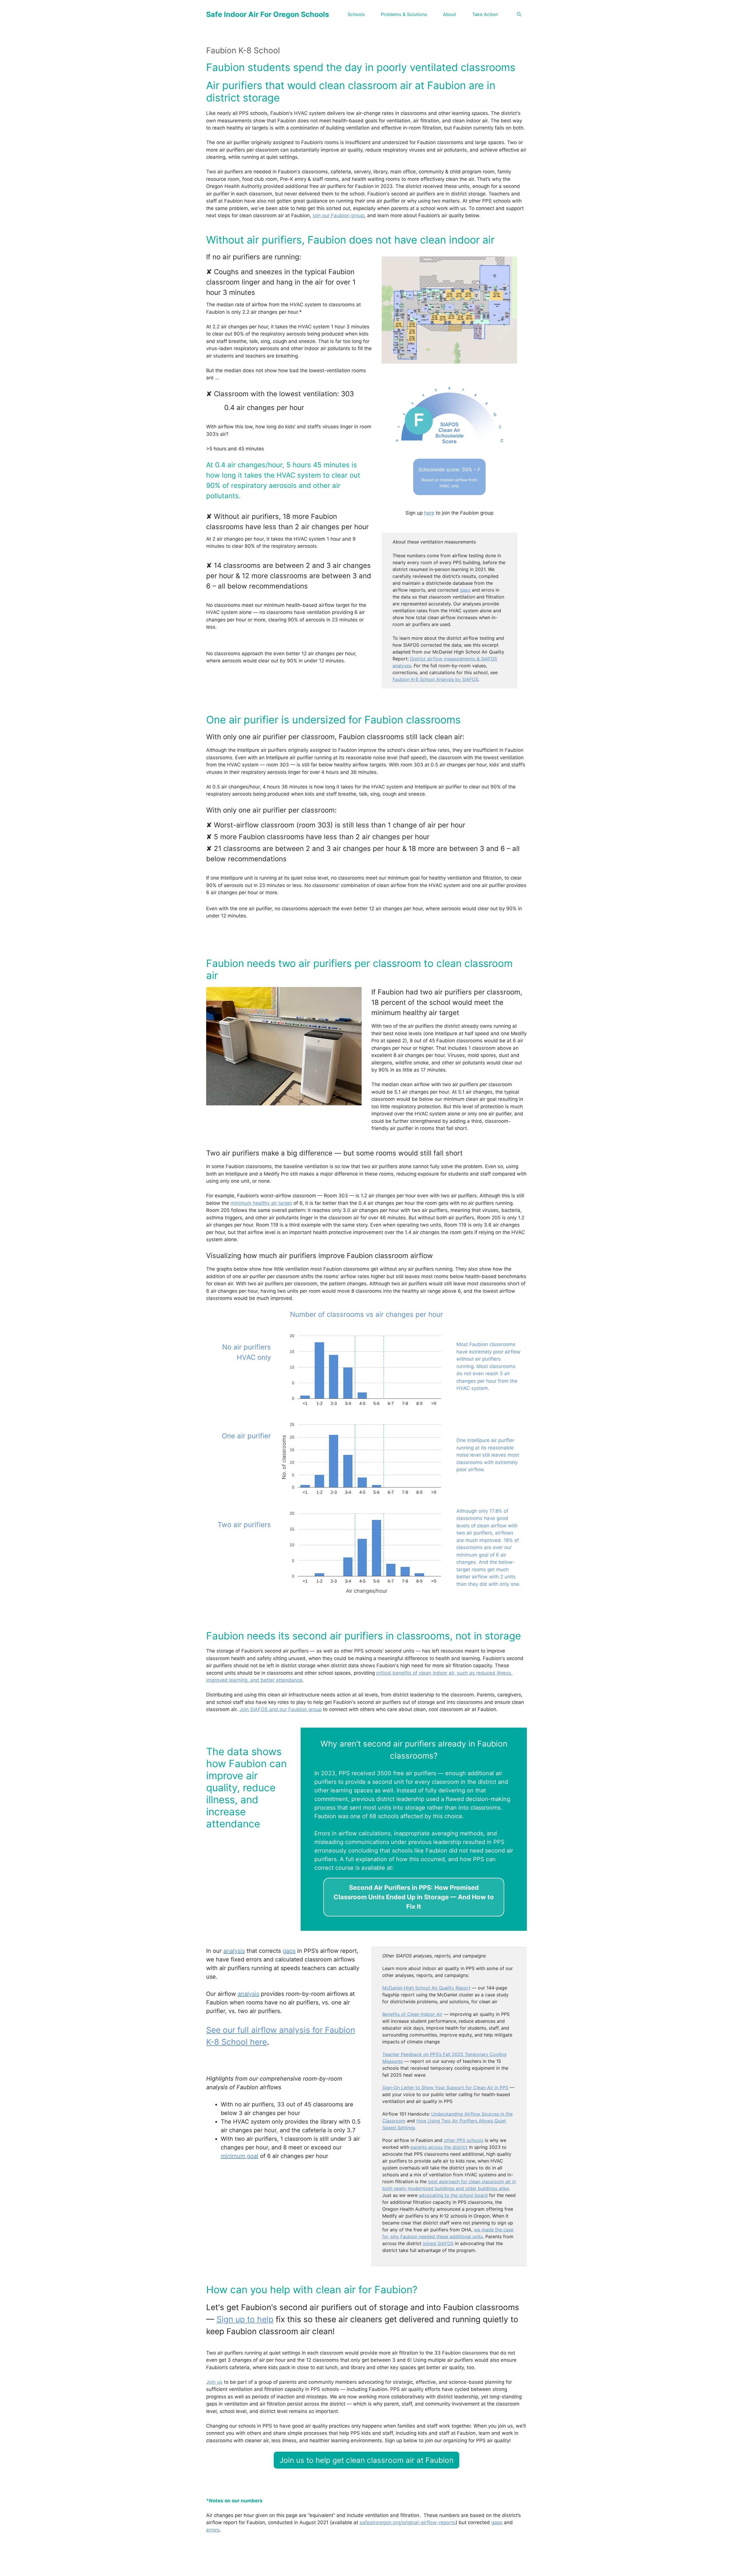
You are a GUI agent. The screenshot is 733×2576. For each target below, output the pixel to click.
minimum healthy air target (261, 1203)
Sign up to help (245, 2319)
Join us (214, 2382)
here (429, 513)
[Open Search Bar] (519, 14)
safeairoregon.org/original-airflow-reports (408, 2522)
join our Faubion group (338, 215)
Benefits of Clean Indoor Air (412, 2014)
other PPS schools (464, 2140)
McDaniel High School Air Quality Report (426, 1988)
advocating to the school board (453, 2195)
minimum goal (240, 2156)
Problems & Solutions (404, 14)
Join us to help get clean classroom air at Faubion (366, 2460)
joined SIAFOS (438, 2243)
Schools (356, 14)
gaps (465, 590)
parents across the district (439, 2147)
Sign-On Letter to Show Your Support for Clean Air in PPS (445, 2088)
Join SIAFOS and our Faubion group (280, 1709)
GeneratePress (423, 2567)
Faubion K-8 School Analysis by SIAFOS (435, 679)
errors (213, 2530)
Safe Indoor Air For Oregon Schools (268, 14)
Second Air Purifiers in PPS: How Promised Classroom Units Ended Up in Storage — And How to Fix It (414, 1897)
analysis (234, 1951)
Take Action (485, 14)
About (450, 14)
